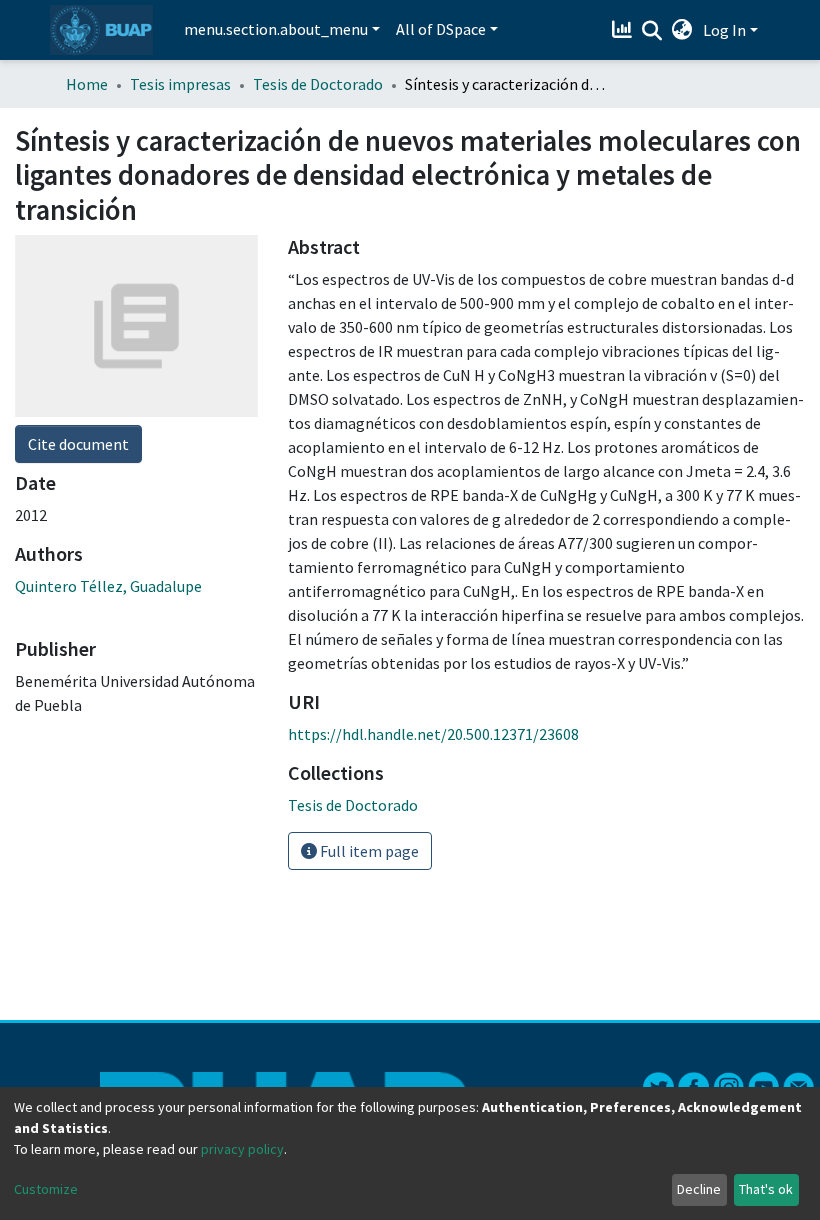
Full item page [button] (368, 851)
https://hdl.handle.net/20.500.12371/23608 (433, 734)
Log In (724, 30)
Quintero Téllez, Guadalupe (108, 586)
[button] (682, 30)
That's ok (766, 1189)
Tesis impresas (180, 84)
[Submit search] (652, 31)
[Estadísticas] (624, 30)
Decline (699, 1189)
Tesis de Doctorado (318, 84)
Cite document (78, 444)
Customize (46, 1189)
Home (87, 84)
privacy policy (242, 1149)
